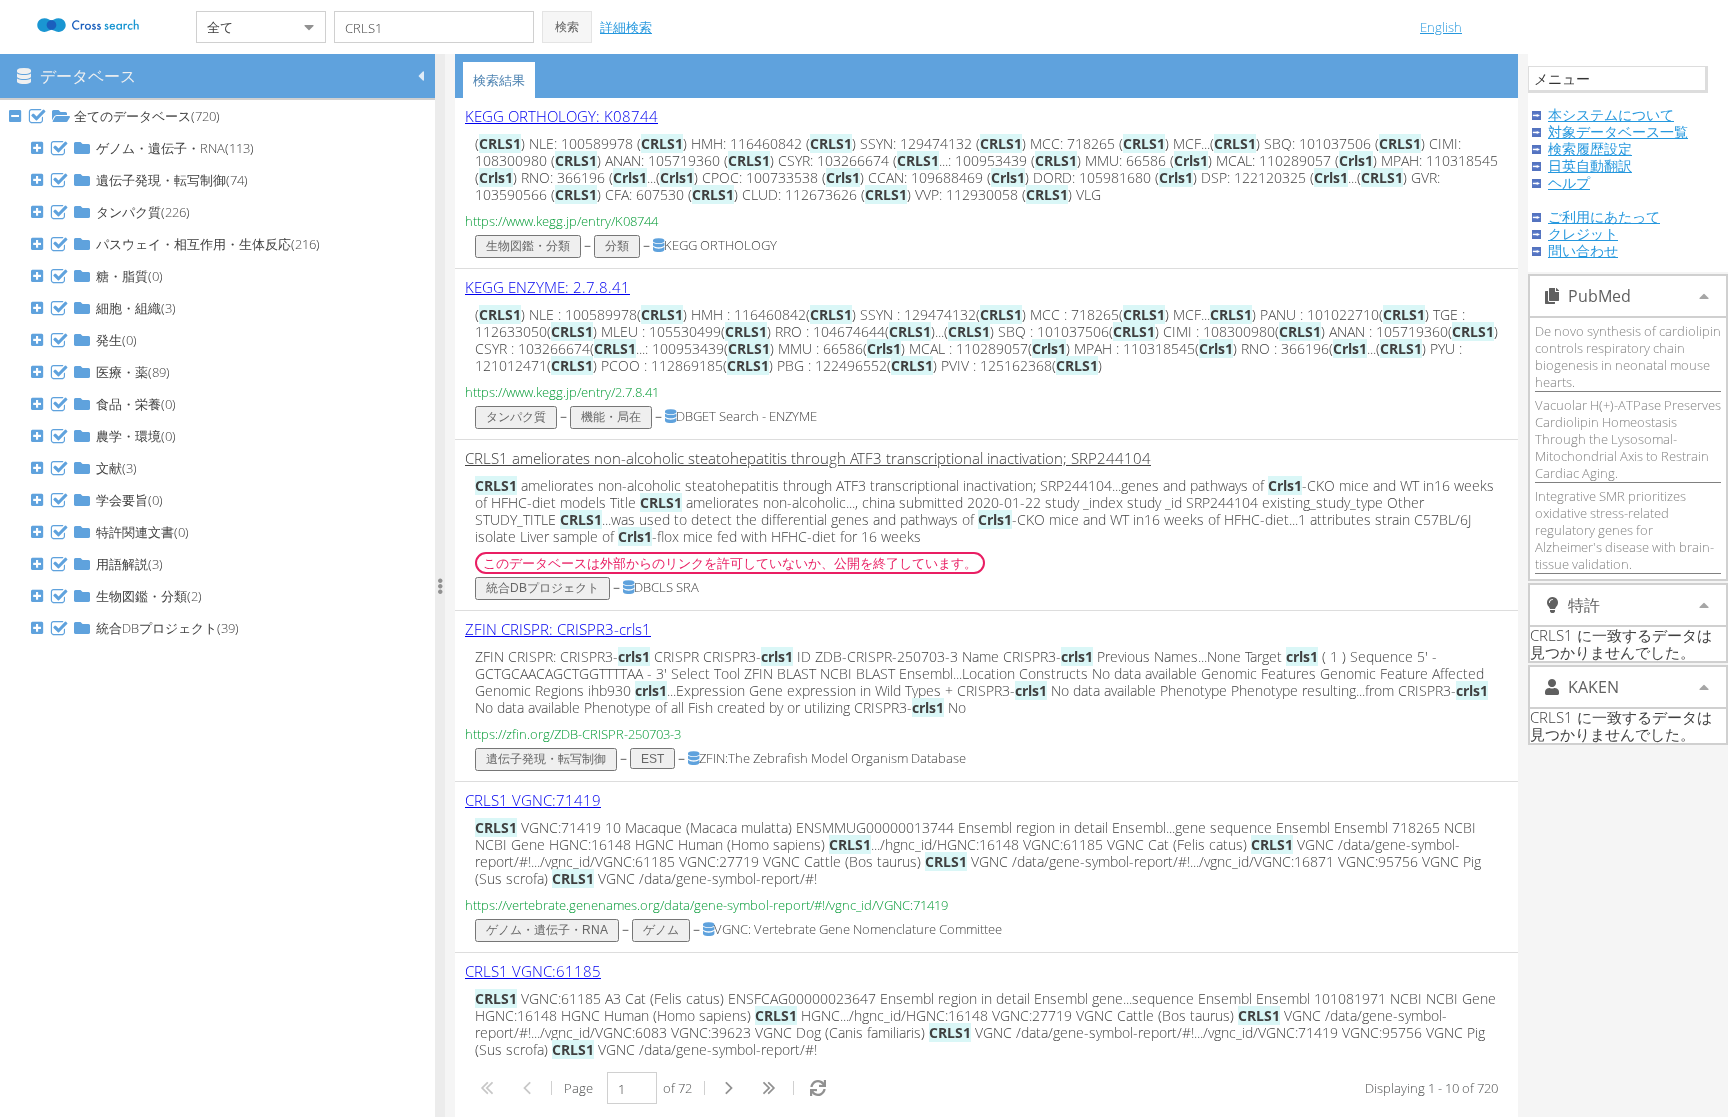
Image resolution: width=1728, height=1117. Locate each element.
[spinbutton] (632, 1088)
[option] (986, 183)
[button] (567, 27)
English (1441, 27)
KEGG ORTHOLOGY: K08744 (561, 116)
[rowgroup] (222, 608)
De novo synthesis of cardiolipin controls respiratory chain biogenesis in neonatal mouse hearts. (1628, 356)
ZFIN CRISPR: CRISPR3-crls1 (558, 629)
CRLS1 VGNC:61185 (533, 971)
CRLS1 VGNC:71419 (533, 800)
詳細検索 (626, 27)
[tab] (499, 80)
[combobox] (245, 27)
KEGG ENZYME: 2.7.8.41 (547, 287)
